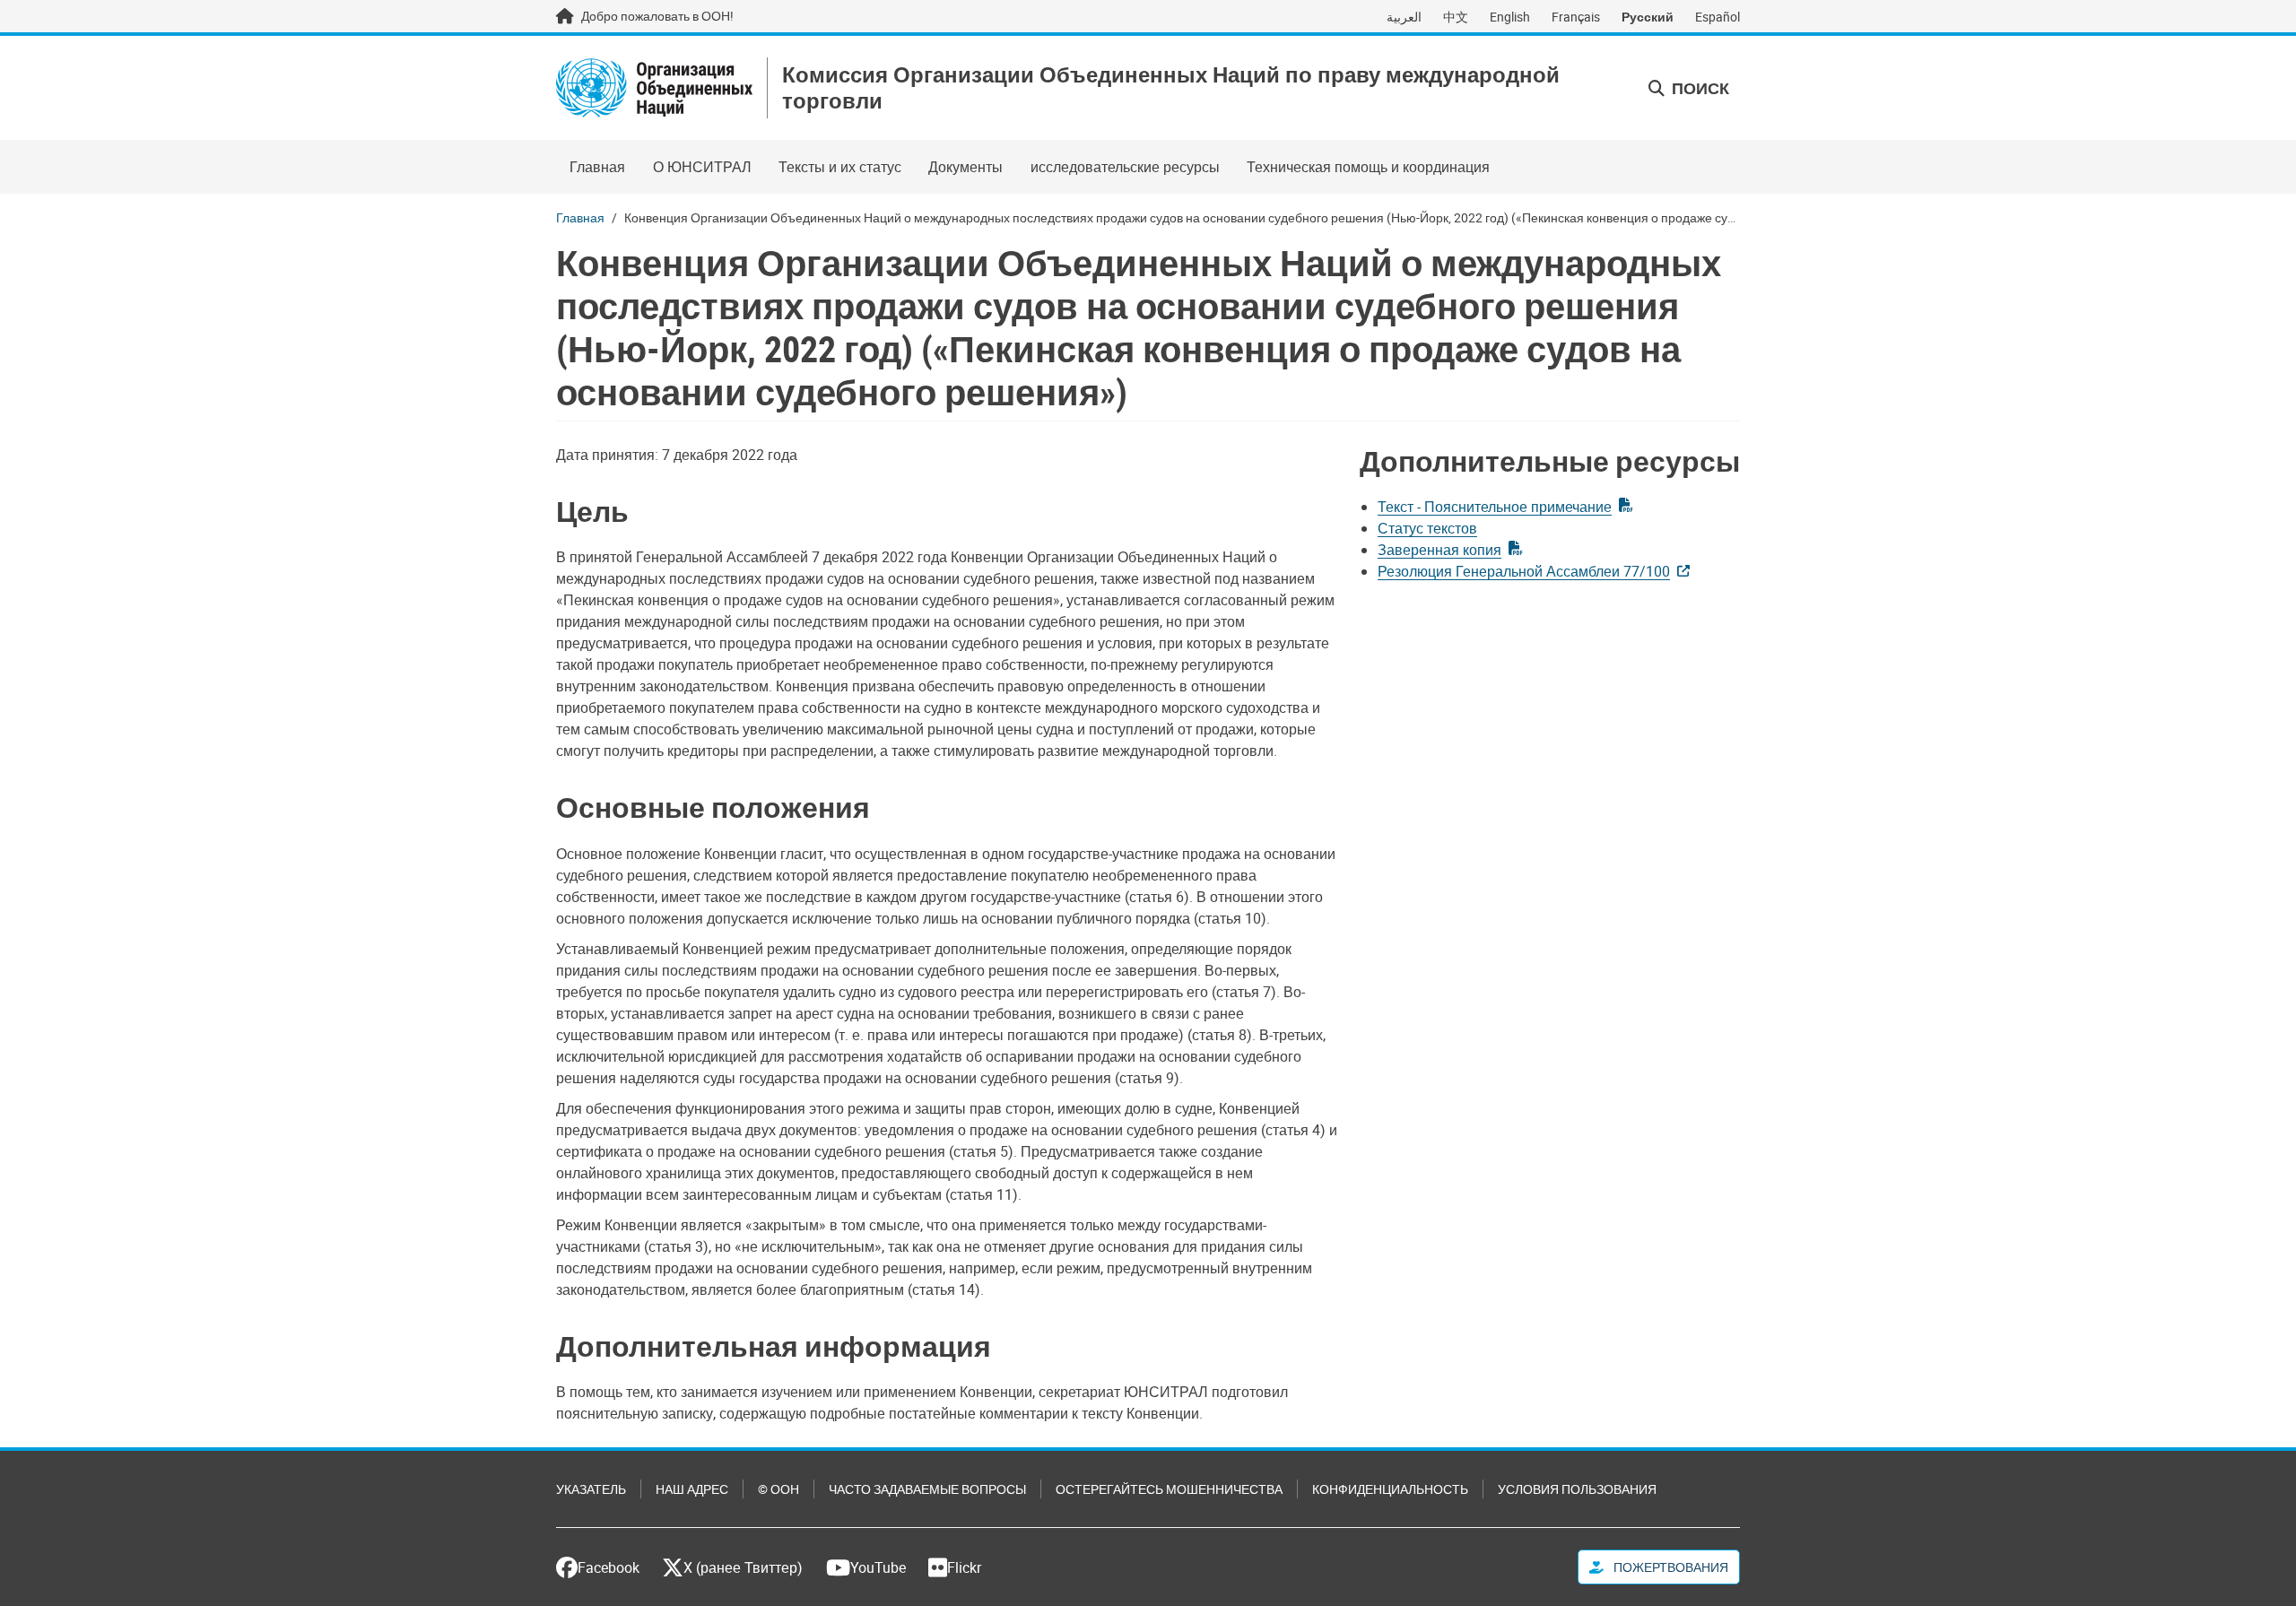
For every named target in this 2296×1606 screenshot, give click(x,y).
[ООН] (654, 88)
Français (1576, 17)
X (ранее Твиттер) (743, 1567)
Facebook (609, 1567)
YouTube (878, 1567)
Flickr (964, 1567)
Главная (597, 167)
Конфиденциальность (1390, 1489)
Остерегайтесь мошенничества (1169, 1489)
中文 (1456, 17)
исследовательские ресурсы (1125, 167)
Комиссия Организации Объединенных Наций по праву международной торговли (1171, 88)
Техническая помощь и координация (1368, 167)
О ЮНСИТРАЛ (702, 167)
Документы (965, 167)
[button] (1689, 88)
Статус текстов (1427, 528)
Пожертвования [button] (1670, 1567)
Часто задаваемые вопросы (927, 1489)
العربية (1404, 17)
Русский (1648, 17)
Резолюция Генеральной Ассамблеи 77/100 (1524, 571)
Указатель (591, 1489)
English (1510, 17)
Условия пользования (1577, 1489)
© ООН (778, 1489)
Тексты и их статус (840, 167)
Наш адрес (692, 1489)
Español (1718, 17)
